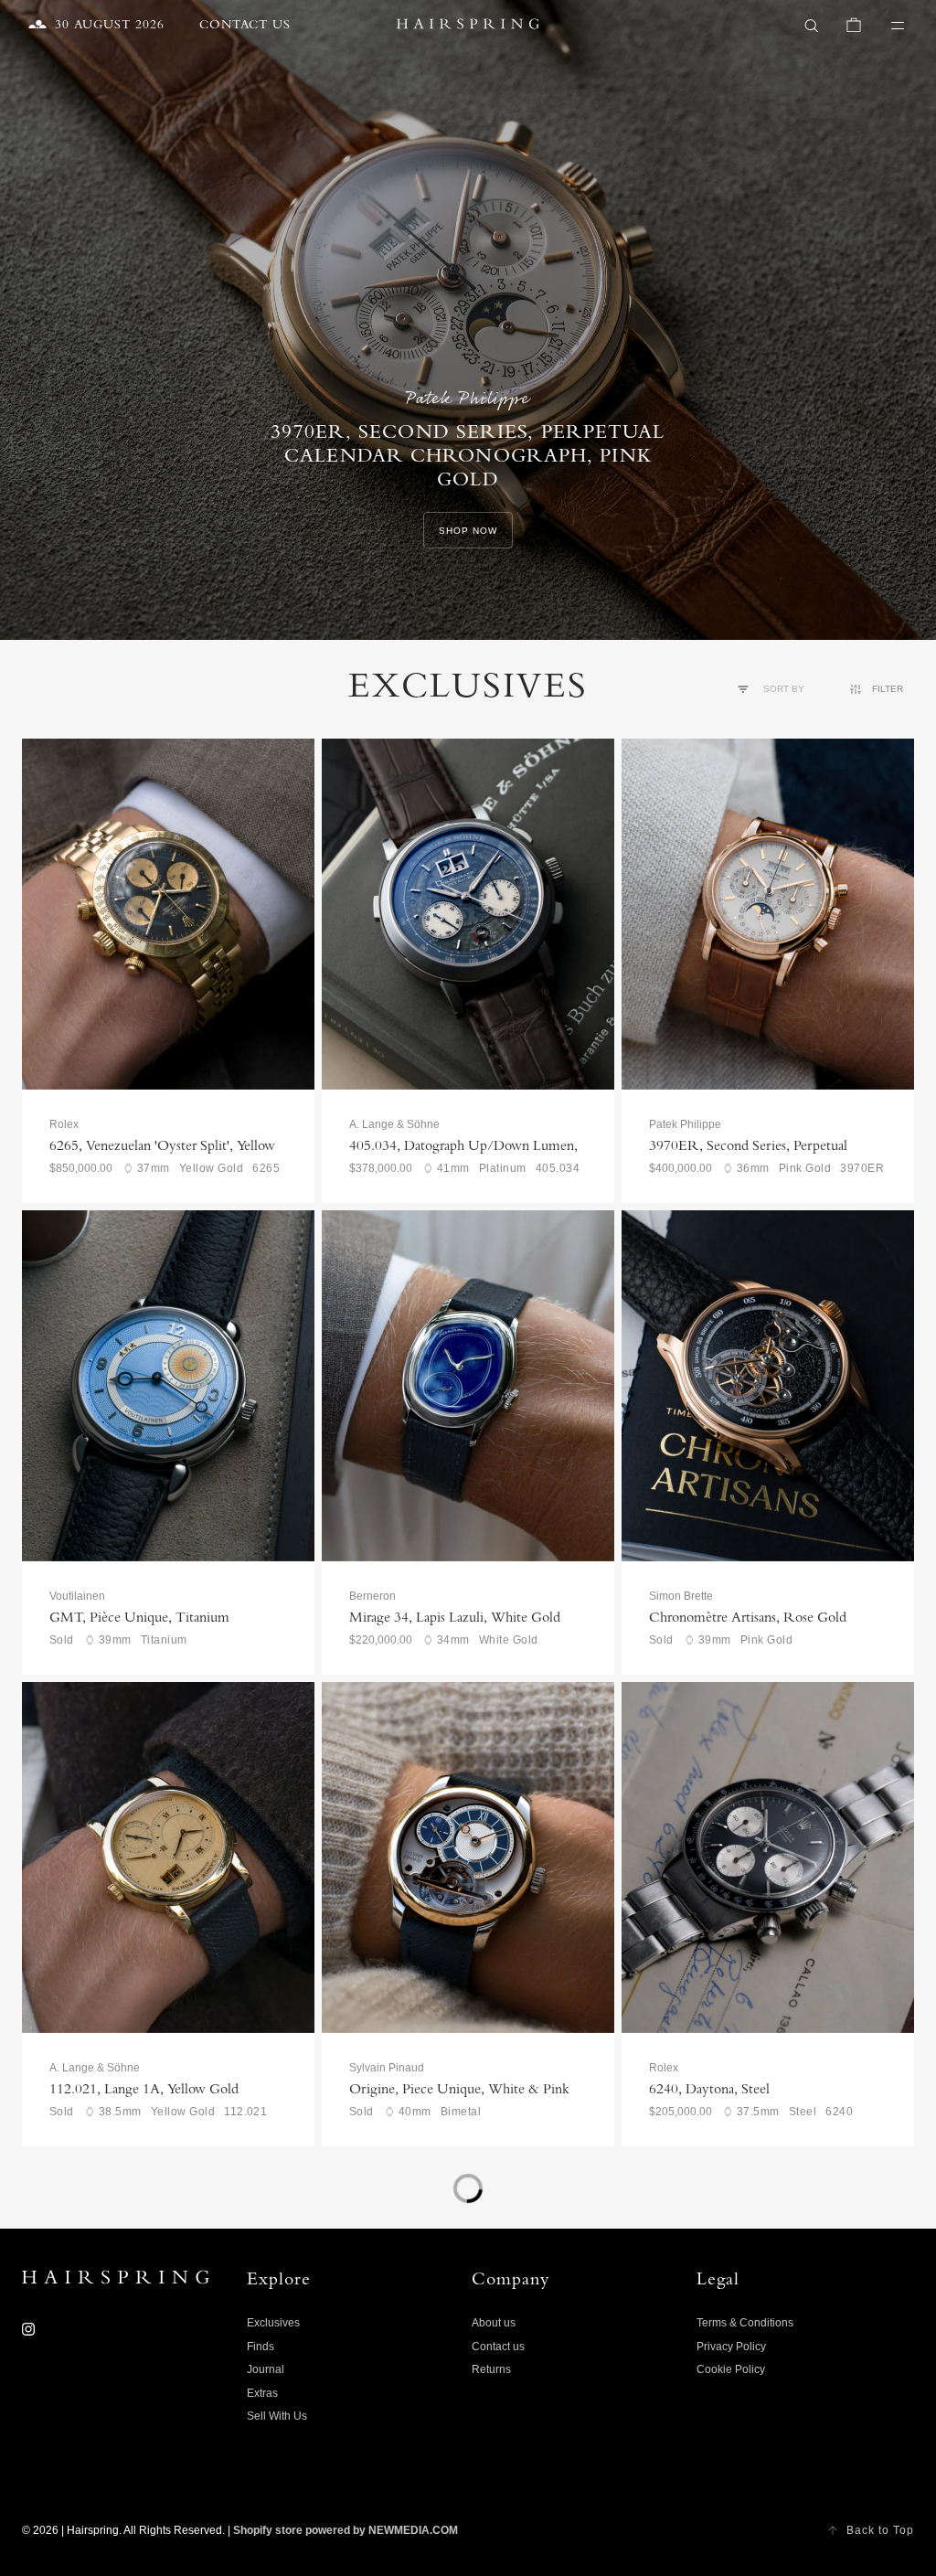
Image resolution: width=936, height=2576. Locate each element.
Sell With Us (277, 2416)
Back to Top (880, 2530)
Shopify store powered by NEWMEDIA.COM (346, 2530)
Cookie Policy (731, 2369)
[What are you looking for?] (812, 26)
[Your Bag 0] (854, 26)
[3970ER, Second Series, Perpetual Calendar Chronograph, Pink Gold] (768, 914)
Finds (261, 2347)
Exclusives (273, 2323)
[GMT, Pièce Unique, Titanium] (168, 1386)
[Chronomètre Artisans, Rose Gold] (768, 1386)
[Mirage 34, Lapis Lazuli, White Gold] (468, 1386)
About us (494, 2323)
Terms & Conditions (745, 2323)
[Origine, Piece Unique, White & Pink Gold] (468, 1857)
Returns (491, 2369)
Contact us (498, 2347)
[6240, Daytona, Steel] (768, 1857)
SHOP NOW (468, 531)
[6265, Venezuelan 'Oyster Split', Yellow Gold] (168, 914)
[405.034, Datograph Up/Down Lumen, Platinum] (468, 914)
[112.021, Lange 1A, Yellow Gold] (168, 1857)
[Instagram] (28, 2329)
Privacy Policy (731, 2347)
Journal (266, 2369)
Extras (262, 2393)
